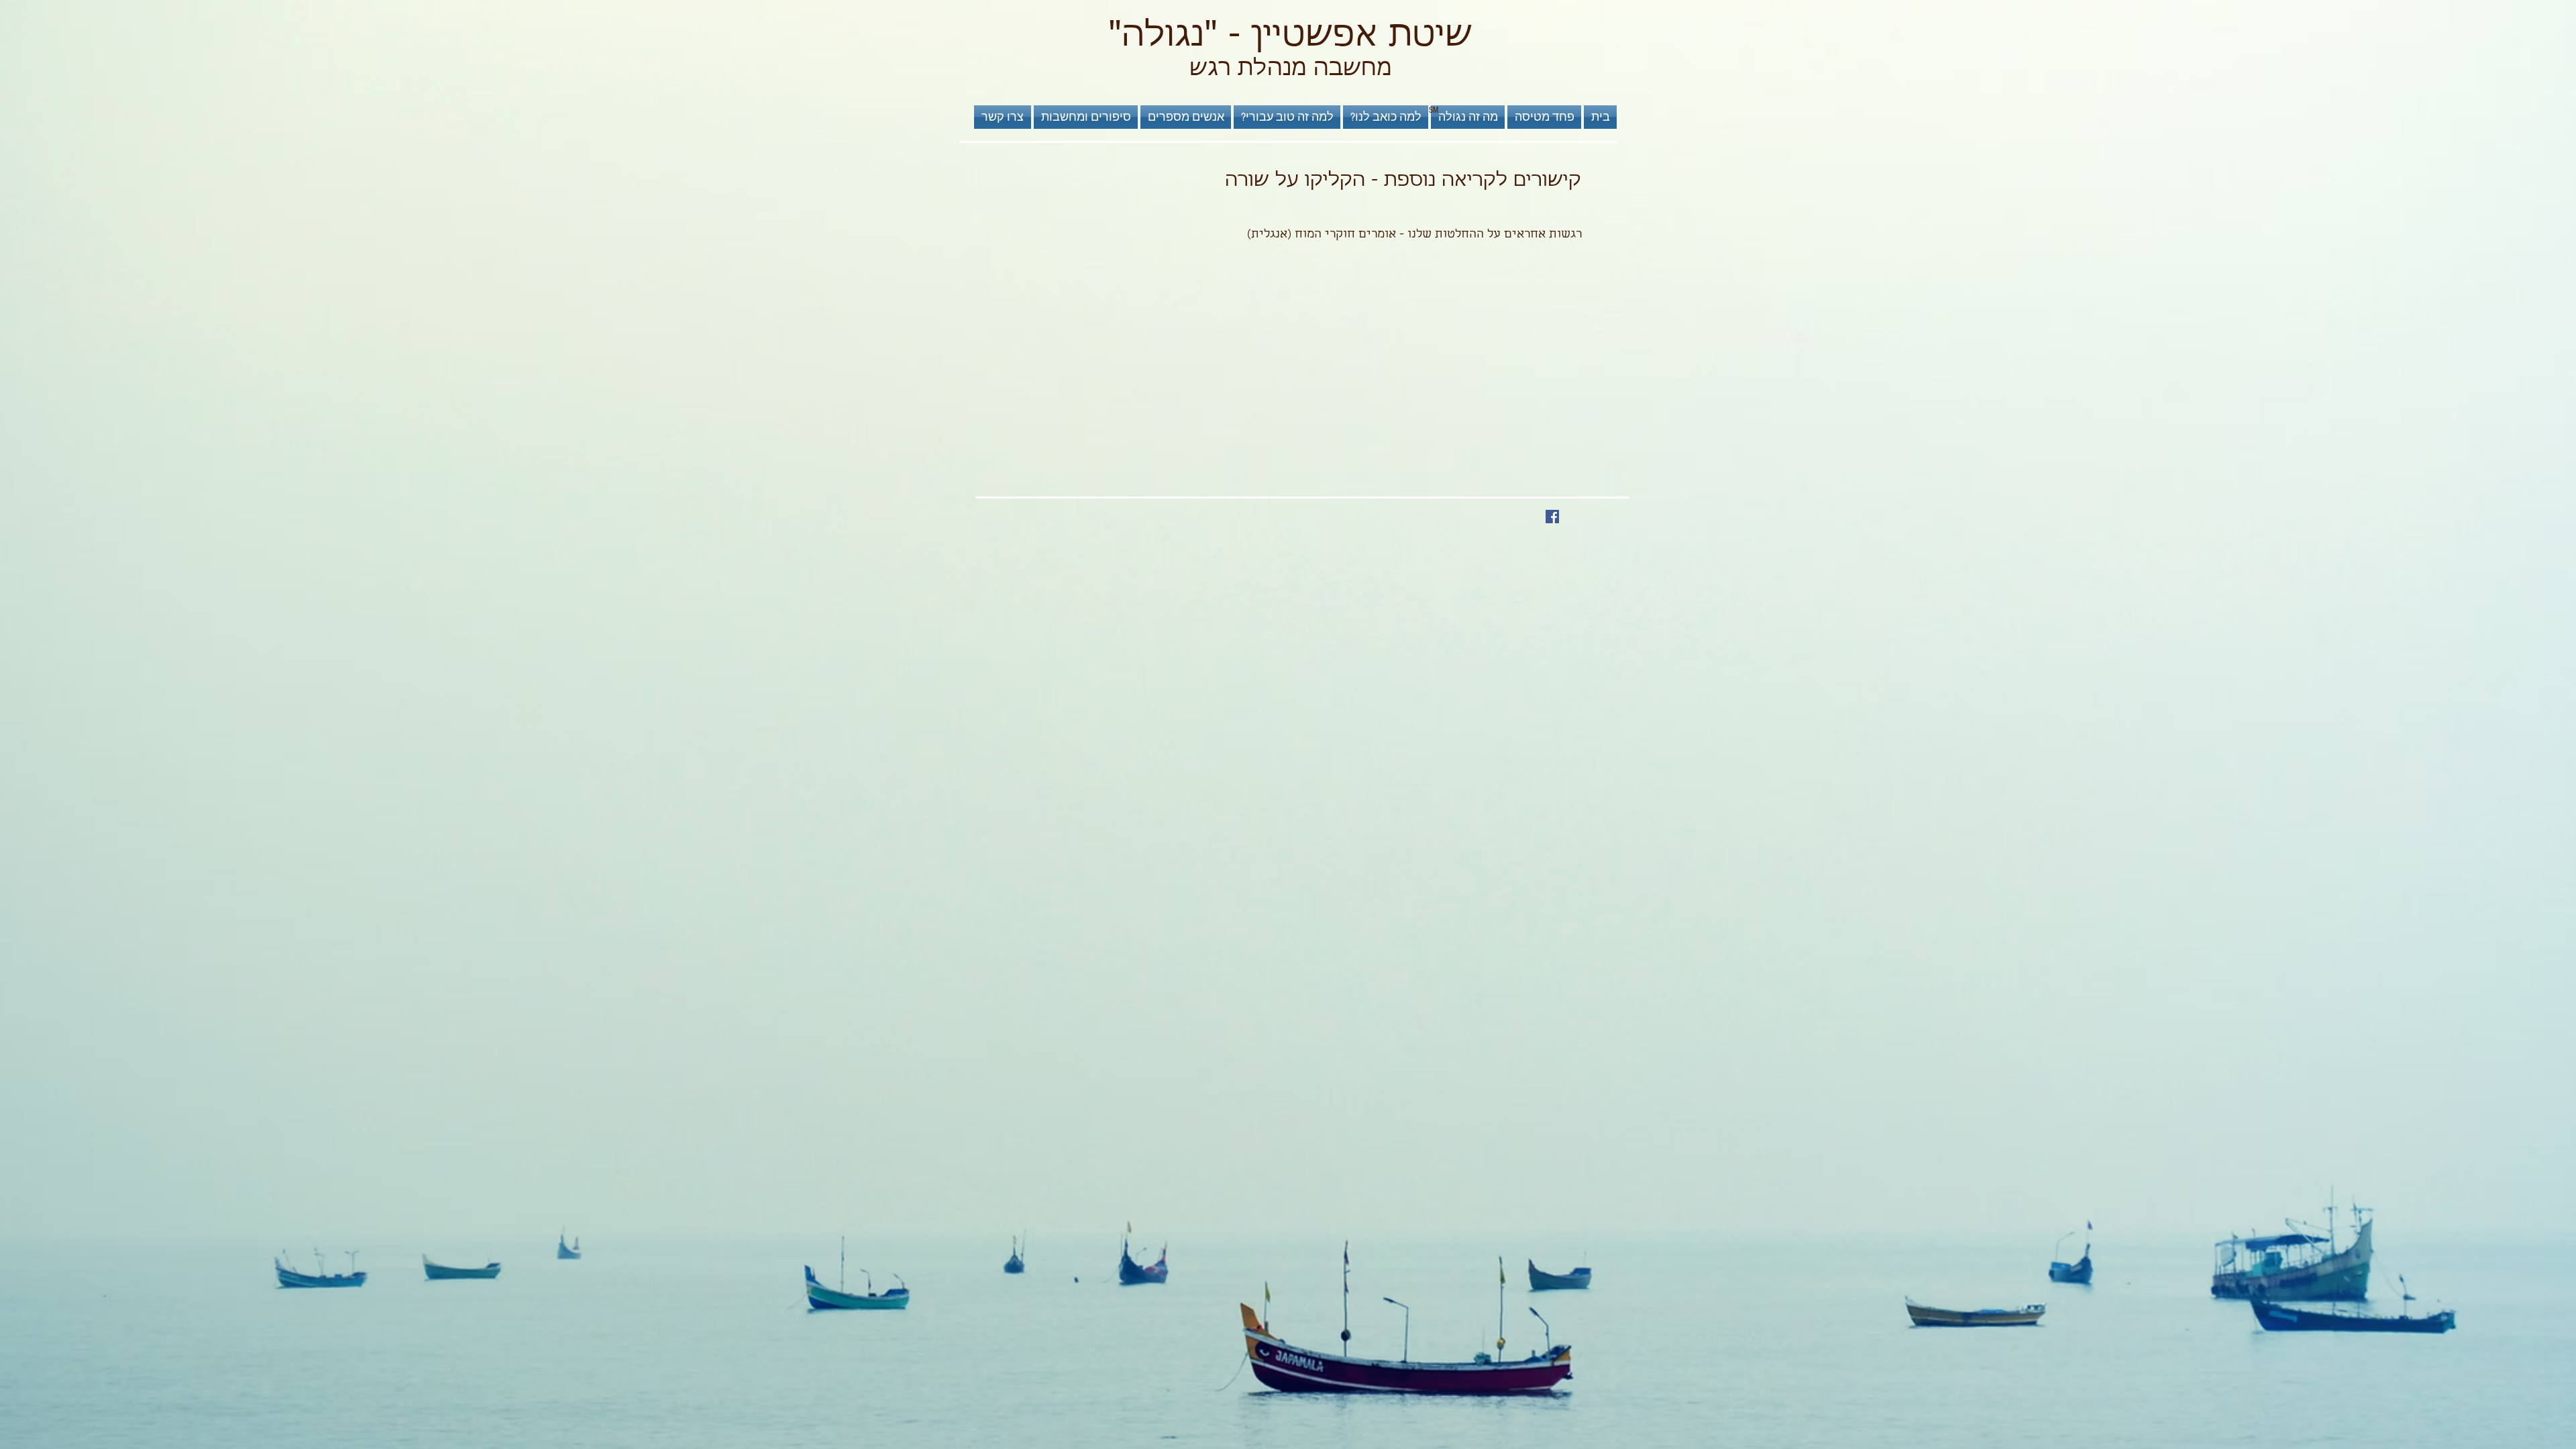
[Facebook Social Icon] (1552, 517)
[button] (1287, 117)
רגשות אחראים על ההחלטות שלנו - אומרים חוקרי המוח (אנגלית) (1414, 235)
